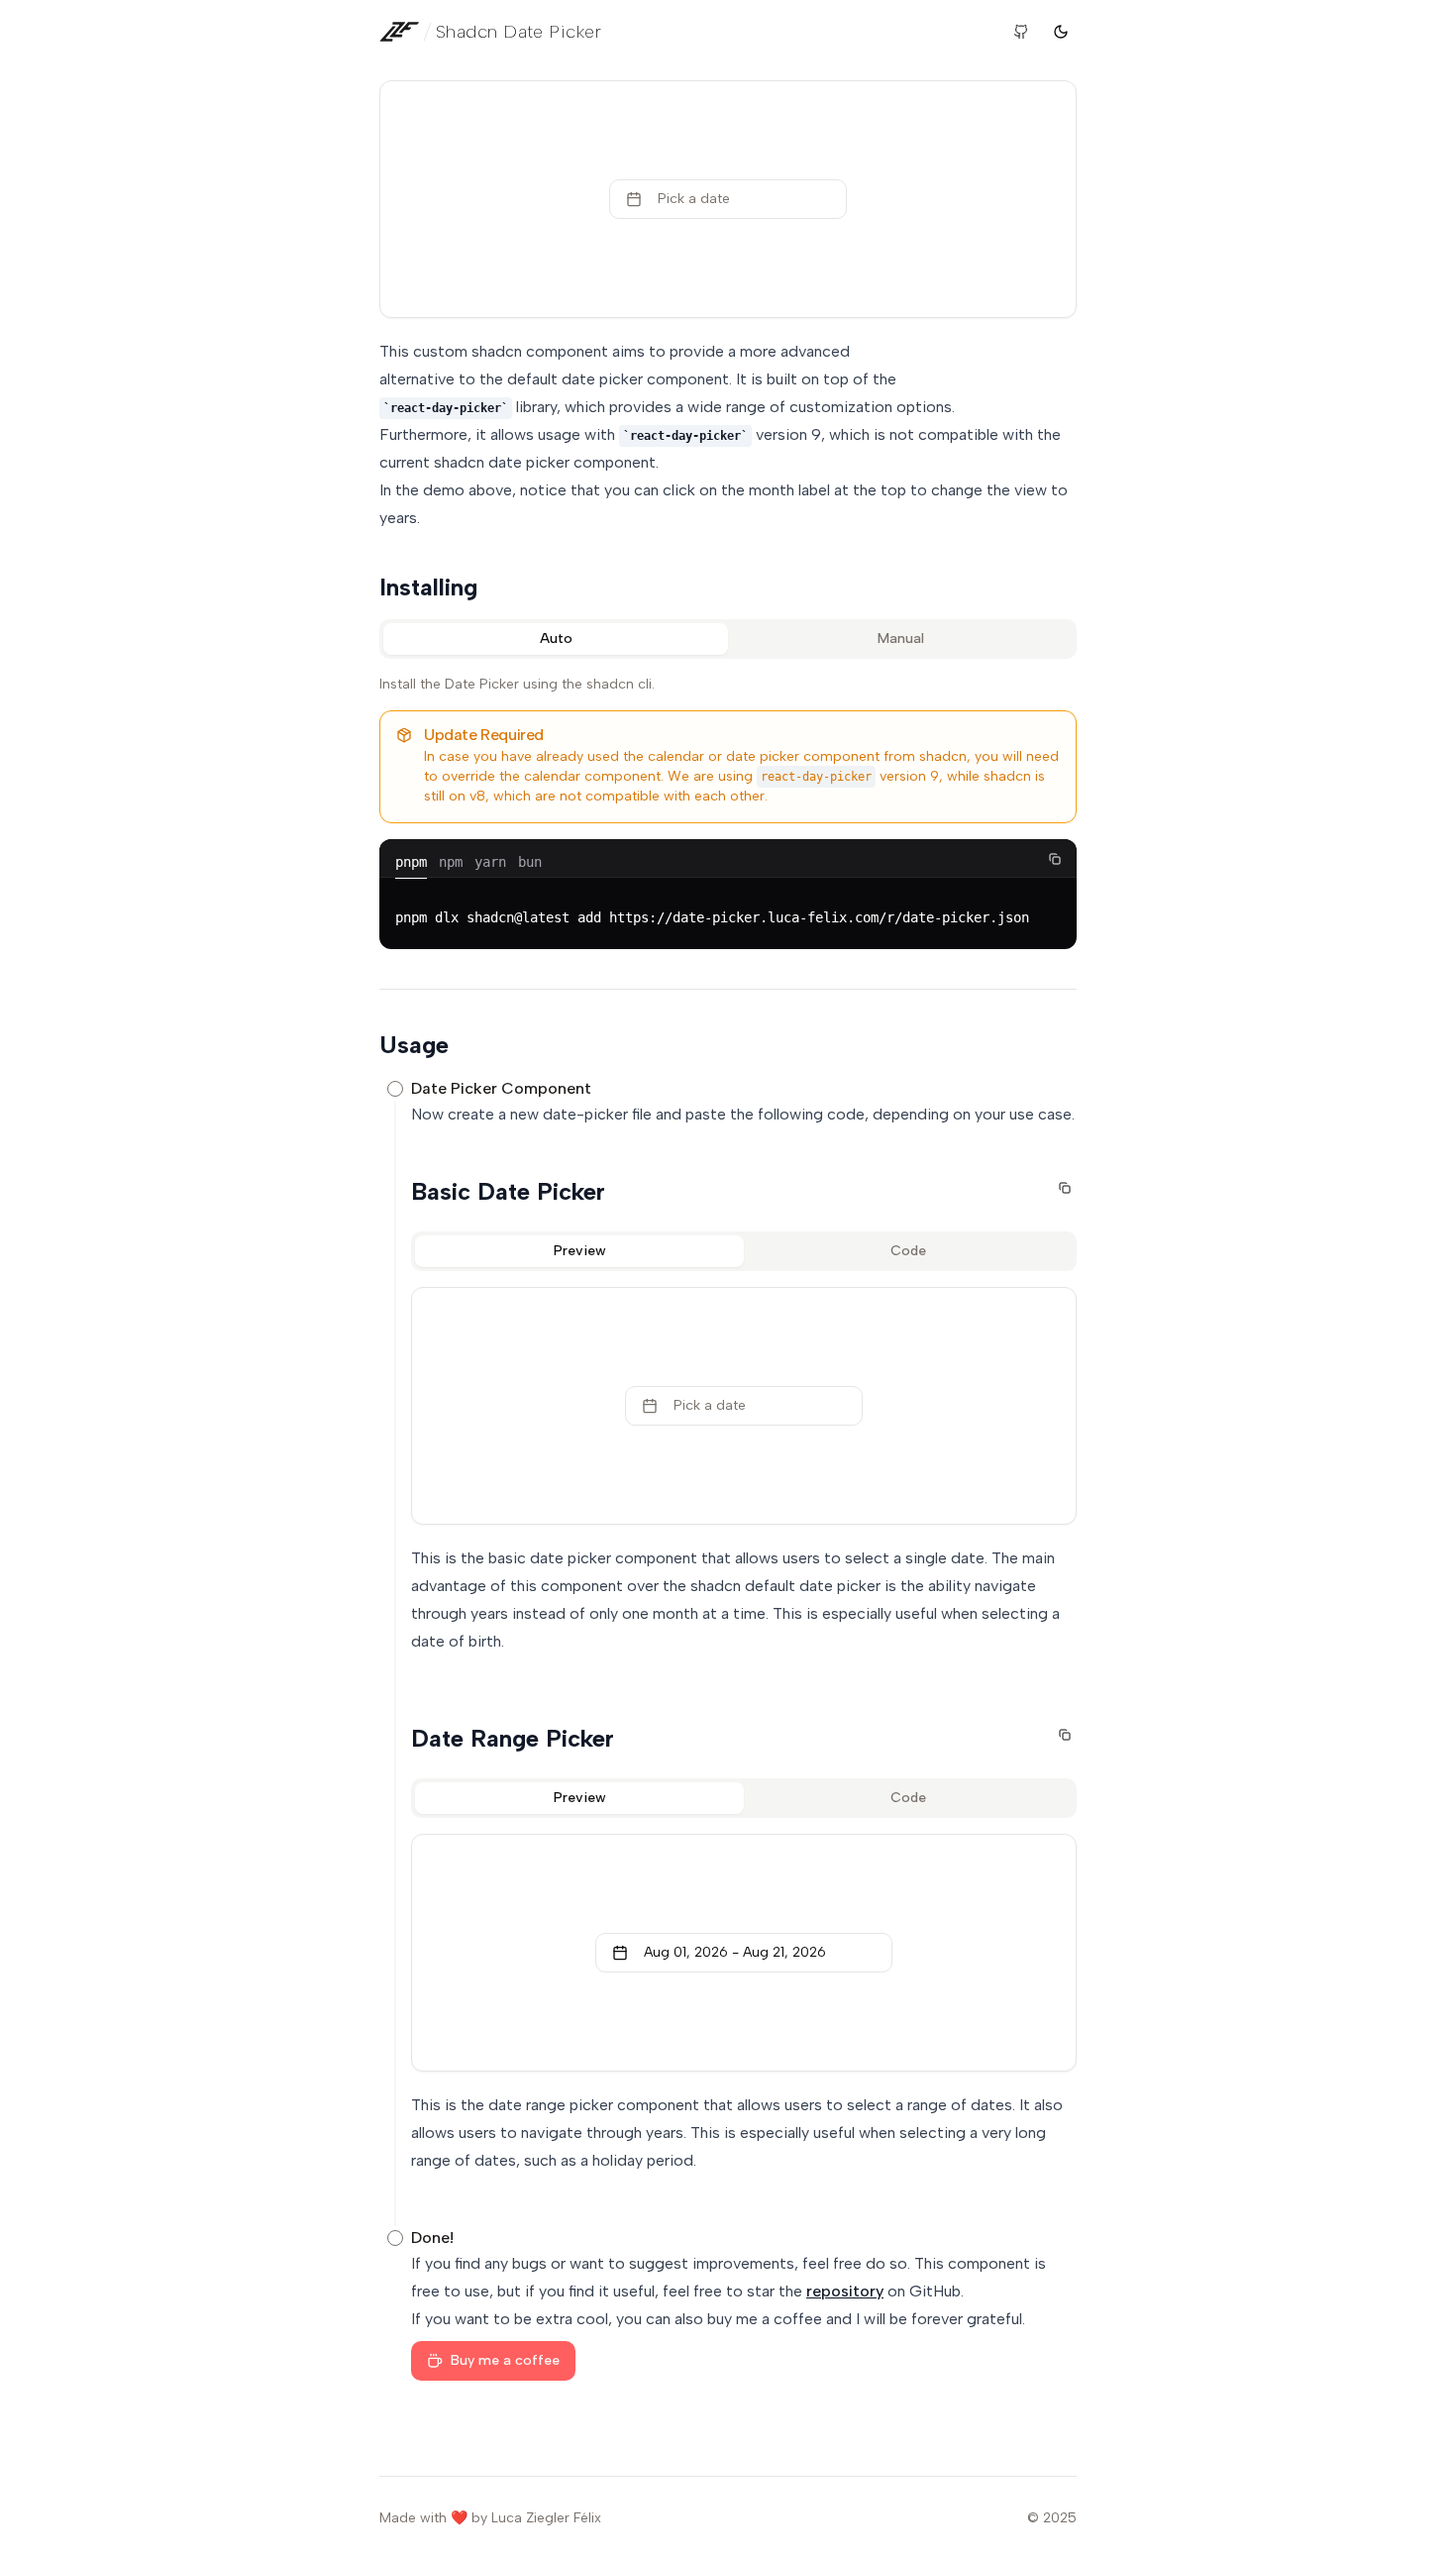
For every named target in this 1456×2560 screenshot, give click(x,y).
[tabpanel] (728, 812)
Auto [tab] (556, 639)
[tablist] (728, 639)
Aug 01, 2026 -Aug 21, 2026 (735, 1952)
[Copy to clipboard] (1055, 859)
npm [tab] (451, 862)
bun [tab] (530, 862)
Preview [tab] (580, 1251)
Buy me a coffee (505, 2360)
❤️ (459, 2518)
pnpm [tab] (411, 862)
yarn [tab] (490, 862)
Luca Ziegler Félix (546, 2518)
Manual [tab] (901, 639)
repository (845, 2291)
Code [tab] (908, 1251)
